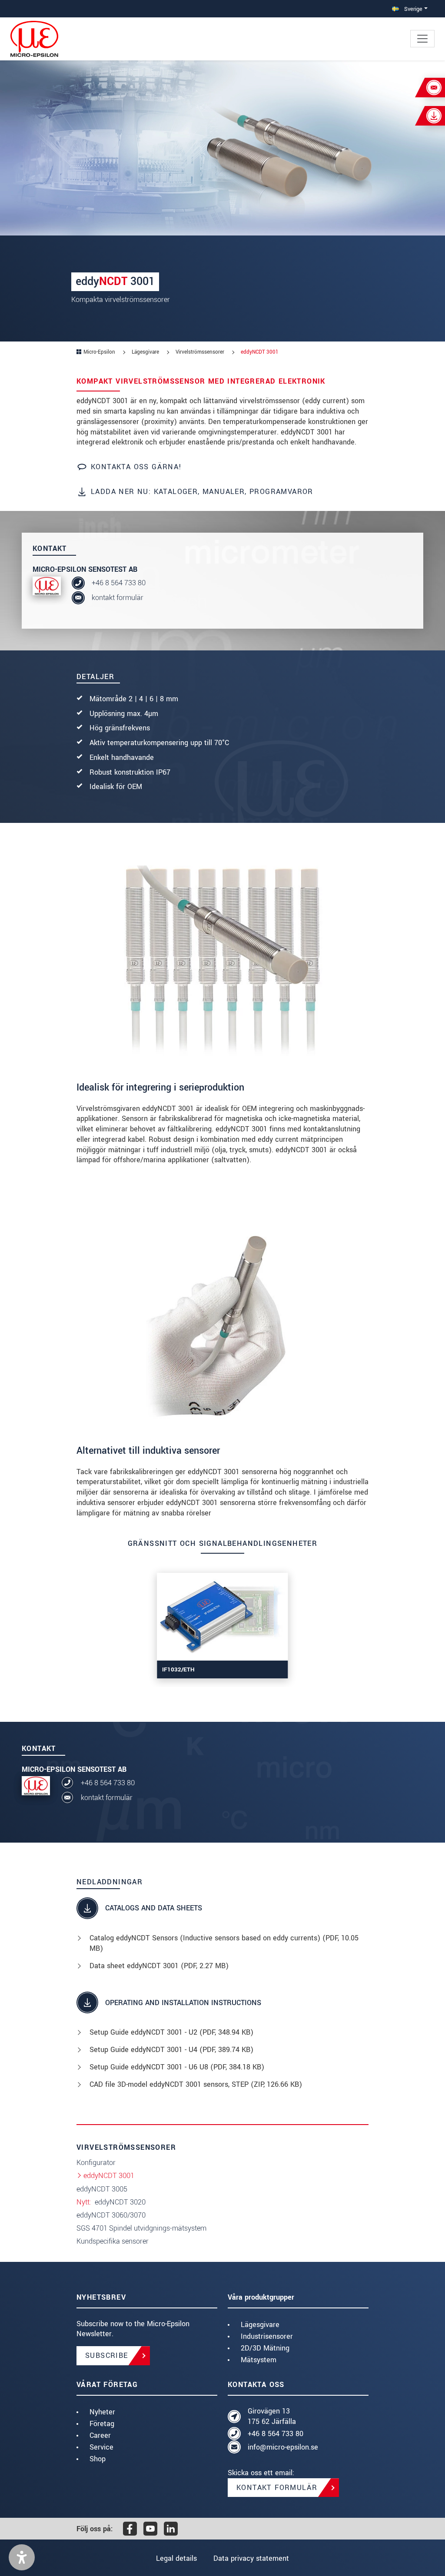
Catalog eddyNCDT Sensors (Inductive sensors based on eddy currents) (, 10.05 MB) (224, 1943)
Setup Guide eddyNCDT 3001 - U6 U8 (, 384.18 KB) (177, 2067)
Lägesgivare (260, 2325)
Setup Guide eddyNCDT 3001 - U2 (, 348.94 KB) (171, 2032)
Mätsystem (259, 2360)
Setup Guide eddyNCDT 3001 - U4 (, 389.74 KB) (171, 2050)
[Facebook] (130, 2529)
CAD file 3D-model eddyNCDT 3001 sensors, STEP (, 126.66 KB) (196, 2084)
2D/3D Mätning (265, 2348)
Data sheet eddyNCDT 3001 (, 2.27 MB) (159, 1966)
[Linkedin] (171, 2529)
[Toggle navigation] (422, 39)
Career (100, 2435)
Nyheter (102, 2412)
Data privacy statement (251, 2558)
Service (101, 2447)
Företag (102, 2424)
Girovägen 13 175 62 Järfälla (272, 2416)
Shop (98, 2459)
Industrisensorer (267, 2336)
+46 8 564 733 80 (119, 583)
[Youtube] (150, 2529)
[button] (22, 2557)
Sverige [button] (412, 9)
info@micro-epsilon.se (283, 2447)
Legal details (176, 2558)
